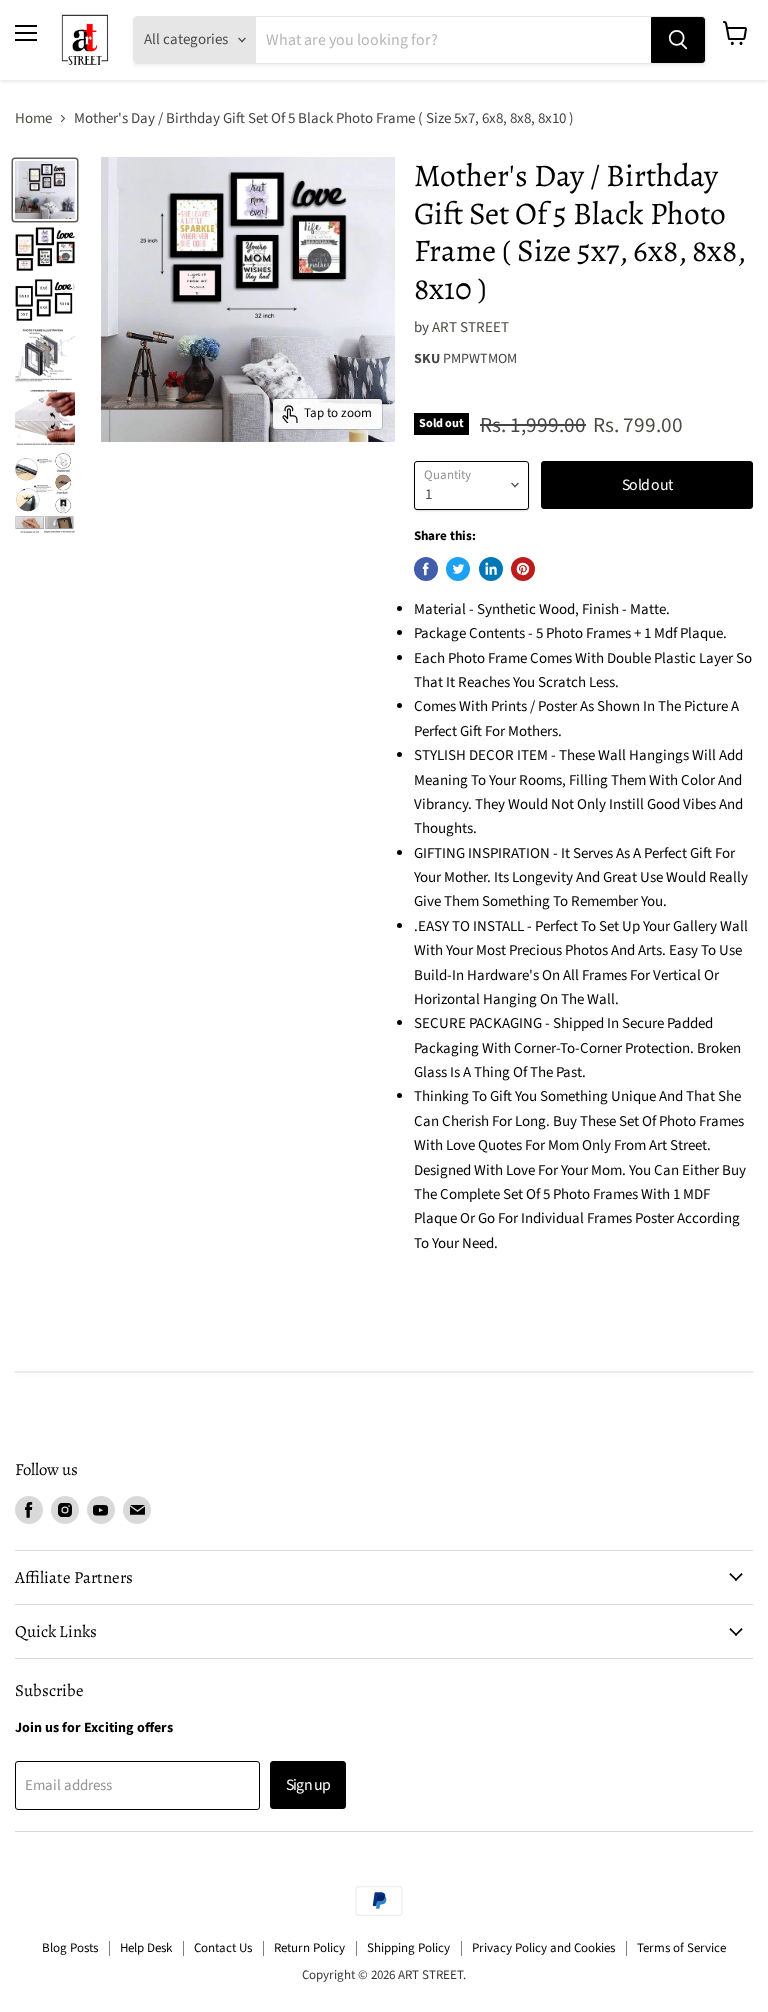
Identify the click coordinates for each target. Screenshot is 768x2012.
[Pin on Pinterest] (523, 569)
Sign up (308, 1785)
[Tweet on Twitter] (458, 569)
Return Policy (309, 1948)
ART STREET (470, 327)
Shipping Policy (408, 1948)
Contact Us (223, 1948)
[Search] (678, 40)
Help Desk (146, 1948)
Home (33, 118)
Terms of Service (681, 1948)
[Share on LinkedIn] (491, 569)
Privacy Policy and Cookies (543, 1948)
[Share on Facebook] (426, 569)
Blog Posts (70, 1948)
